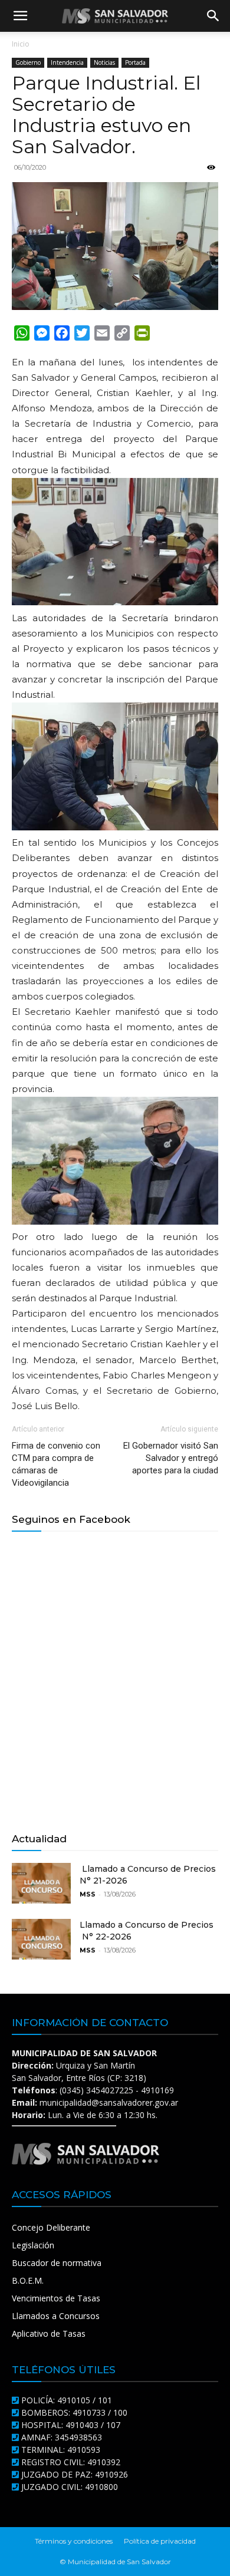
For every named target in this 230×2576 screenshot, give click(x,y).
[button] (20, 16)
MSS (88, 1894)
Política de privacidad (160, 2541)
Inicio (21, 44)
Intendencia (67, 62)
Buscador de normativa (57, 2263)
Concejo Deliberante (51, 2227)
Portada (135, 62)
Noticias (104, 62)
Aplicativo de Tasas (49, 2333)
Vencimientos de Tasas (56, 2298)
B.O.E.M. (28, 2280)
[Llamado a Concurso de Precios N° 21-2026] (41, 1883)
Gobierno (28, 62)
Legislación (33, 2245)
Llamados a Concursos (56, 2316)
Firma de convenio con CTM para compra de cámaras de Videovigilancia (56, 1464)
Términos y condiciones (74, 2541)
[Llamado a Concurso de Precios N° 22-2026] (41, 1939)
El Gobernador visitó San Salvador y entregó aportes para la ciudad (171, 1458)
